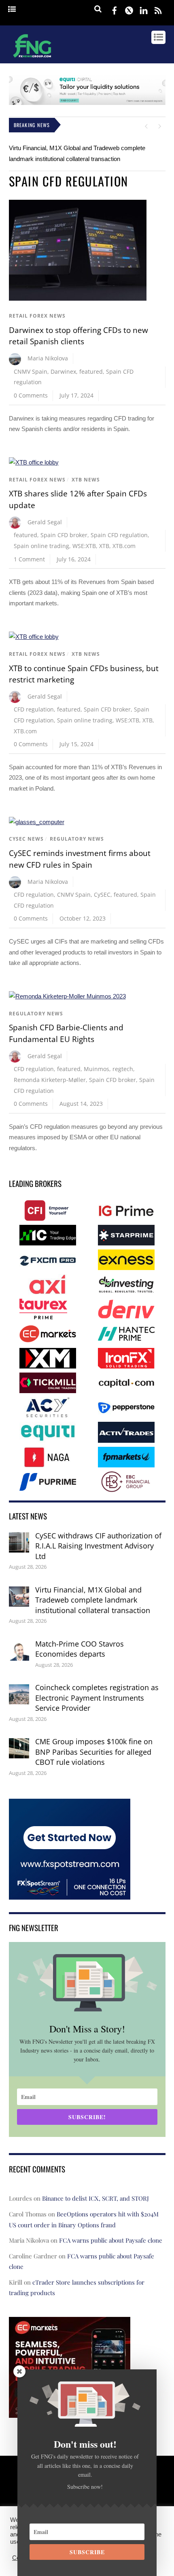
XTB (104, 546)
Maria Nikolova (48, 358)
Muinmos (97, 1069)
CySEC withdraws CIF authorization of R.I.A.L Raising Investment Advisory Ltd (98, 1546)
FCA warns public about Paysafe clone (111, 2240)
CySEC (102, 895)
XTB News (86, 480)
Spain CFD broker (64, 535)
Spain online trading (41, 546)
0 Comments (31, 395)
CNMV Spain (31, 371)
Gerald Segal (45, 522)
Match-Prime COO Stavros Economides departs (80, 1649)
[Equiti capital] (87, 103)
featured (91, 371)
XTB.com (124, 546)
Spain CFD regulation (119, 535)
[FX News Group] (32, 59)
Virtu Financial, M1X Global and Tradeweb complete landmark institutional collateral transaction (93, 1600)
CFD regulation (34, 709)
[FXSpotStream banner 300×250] (70, 1894)
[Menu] (12, 9)
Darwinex (63, 371)
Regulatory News (77, 839)
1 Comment (29, 559)
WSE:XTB (84, 546)
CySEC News (26, 839)
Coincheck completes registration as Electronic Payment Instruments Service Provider (97, 1698)
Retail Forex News (37, 316)
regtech (123, 1069)
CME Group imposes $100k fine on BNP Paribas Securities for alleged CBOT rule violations (94, 1752)
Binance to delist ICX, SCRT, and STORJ (95, 2198)
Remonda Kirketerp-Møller (50, 1080)
